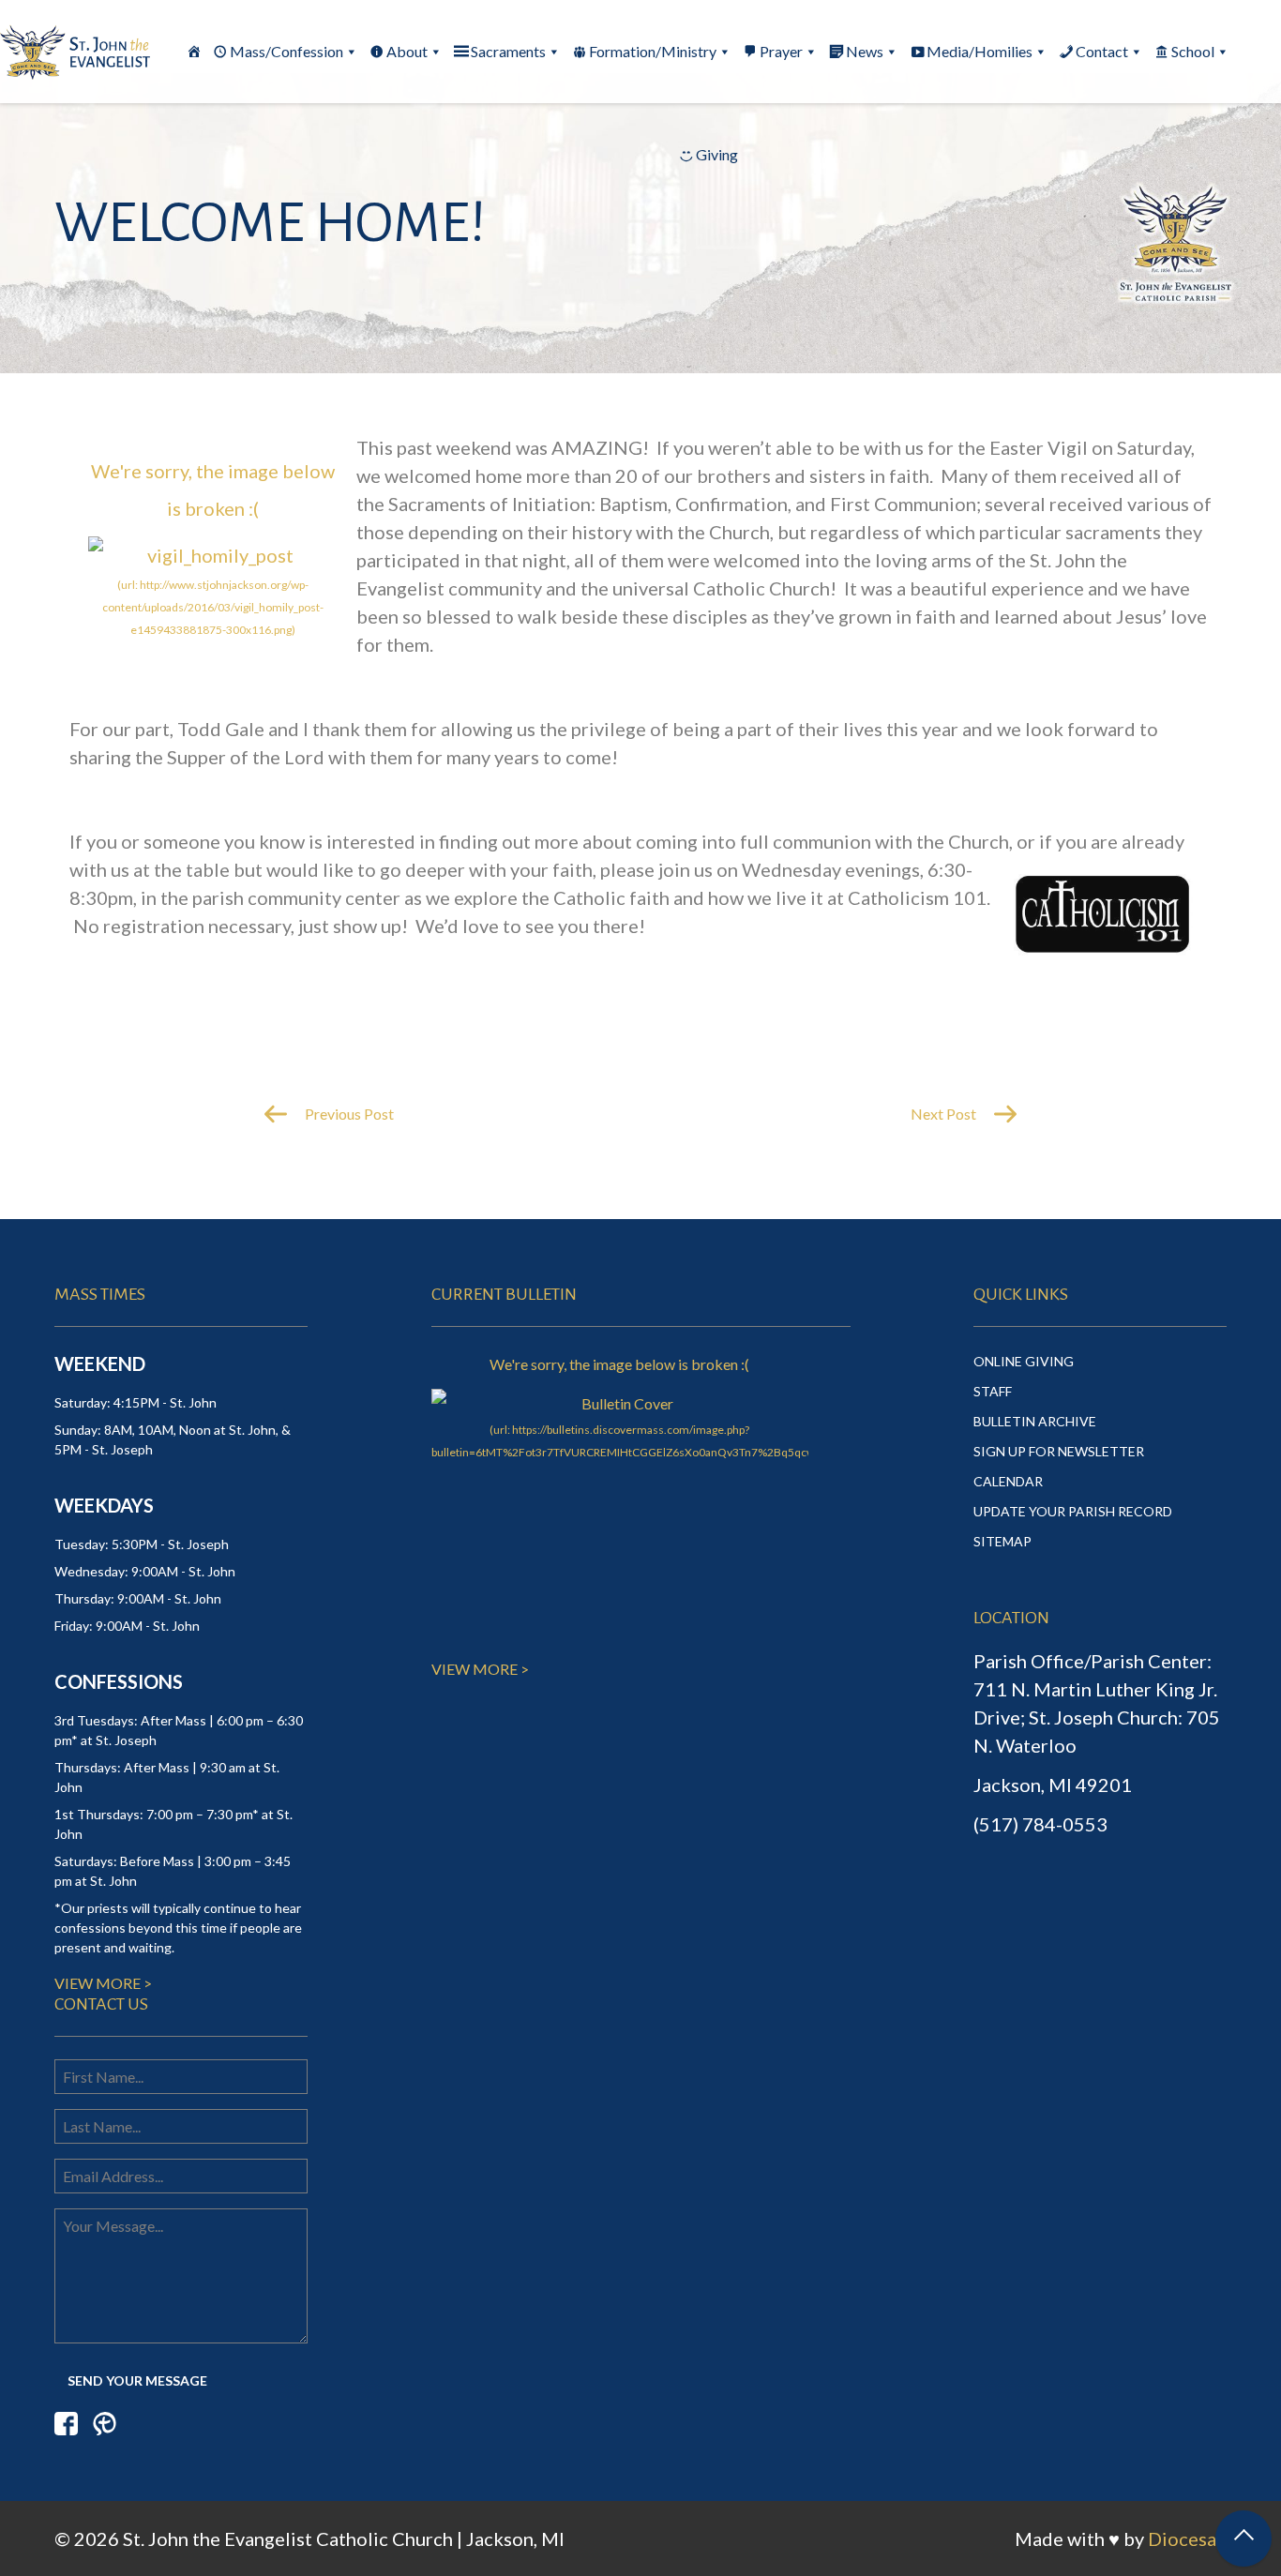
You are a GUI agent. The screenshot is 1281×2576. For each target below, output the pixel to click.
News (865, 51)
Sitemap (1002, 1541)
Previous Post (348, 1114)
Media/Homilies (980, 51)
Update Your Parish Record (1073, 1511)
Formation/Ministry (653, 51)
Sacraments (508, 51)
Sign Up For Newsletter (1059, 1451)
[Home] (194, 52)
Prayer (781, 51)
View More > (103, 1983)
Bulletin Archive (1035, 1421)
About (407, 51)
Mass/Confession (286, 51)
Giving (717, 154)
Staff (993, 1391)
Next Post (945, 1114)
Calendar (1008, 1481)
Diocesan (1187, 2538)
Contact (1102, 51)
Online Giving (1024, 1361)
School (1193, 51)
